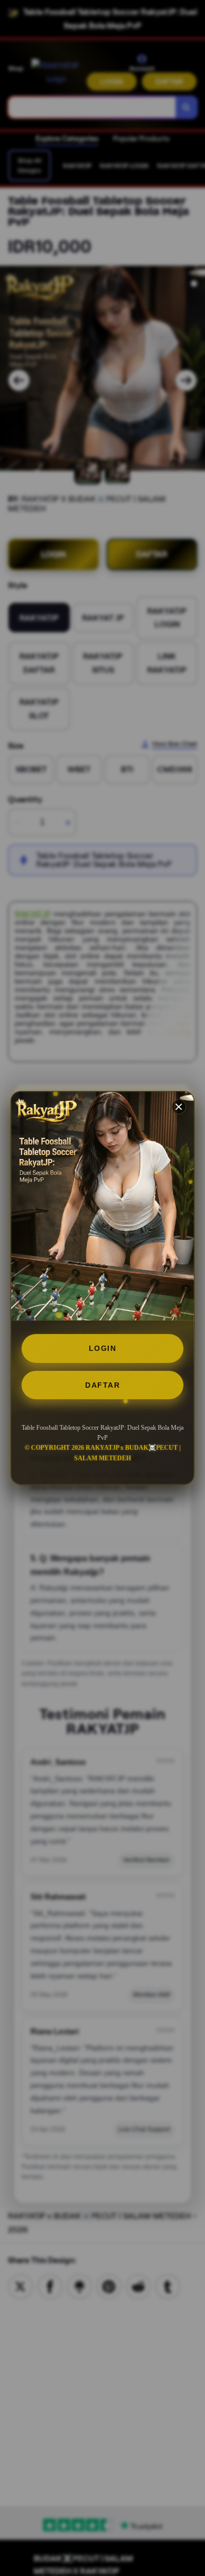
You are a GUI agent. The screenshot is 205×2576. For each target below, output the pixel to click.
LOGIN (103, 1348)
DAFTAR (102, 1385)
